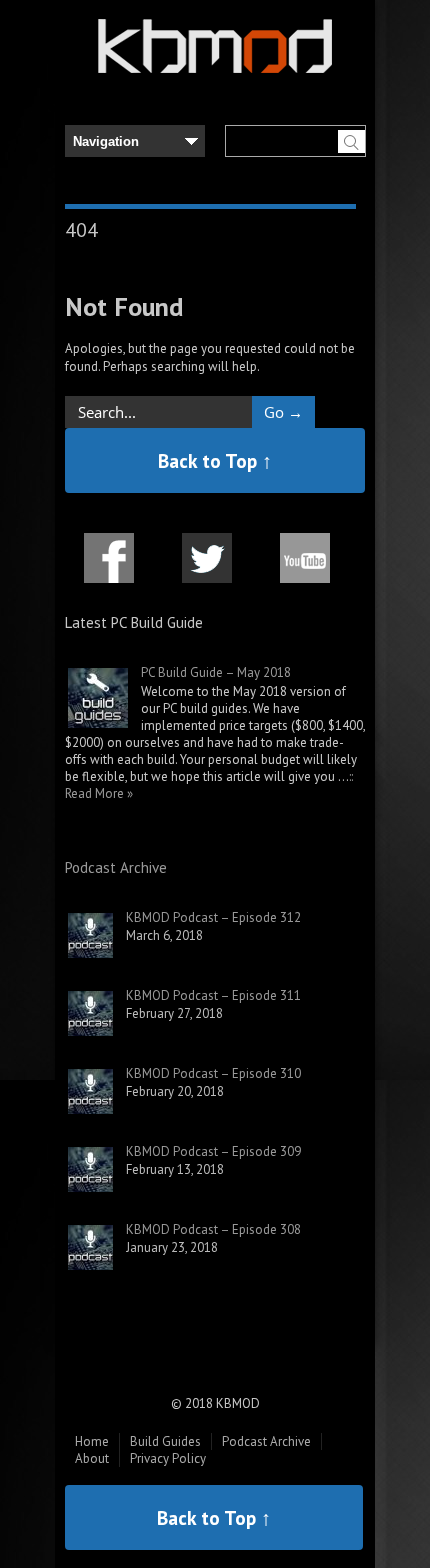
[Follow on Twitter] (207, 570)
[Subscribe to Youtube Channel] (305, 570)
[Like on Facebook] (109, 570)
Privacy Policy (168, 1458)
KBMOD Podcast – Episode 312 (213, 917)
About (92, 1458)
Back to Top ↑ (215, 460)
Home (92, 1441)
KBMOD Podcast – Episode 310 (213, 1073)
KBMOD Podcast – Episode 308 (213, 1229)
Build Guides (165, 1441)
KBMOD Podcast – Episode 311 (213, 995)
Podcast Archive (116, 867)
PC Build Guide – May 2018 (216, 672)
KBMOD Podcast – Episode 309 (213, 1151)
